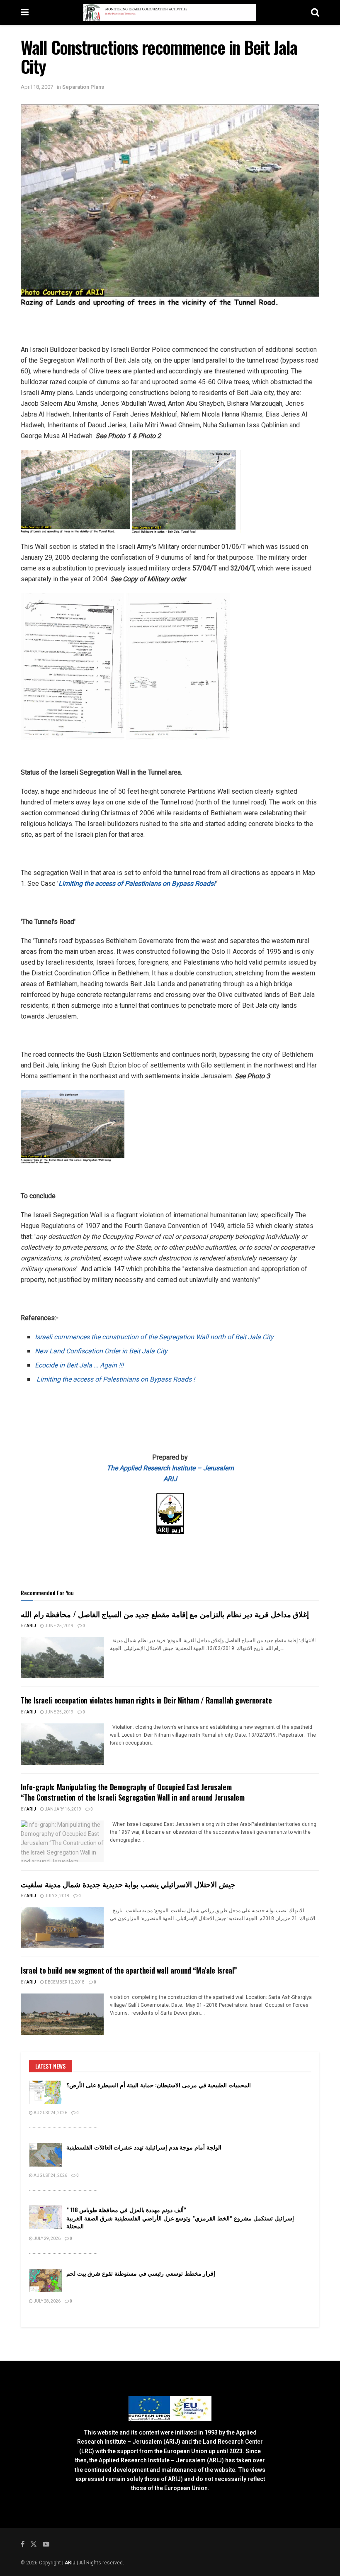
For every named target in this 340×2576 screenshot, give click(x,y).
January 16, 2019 (63, 1809)
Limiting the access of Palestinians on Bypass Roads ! (116, 1379)
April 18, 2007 (37, 87)
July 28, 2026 (47, 2301)
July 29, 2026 (47, 2239)
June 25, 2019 (59, 1626)
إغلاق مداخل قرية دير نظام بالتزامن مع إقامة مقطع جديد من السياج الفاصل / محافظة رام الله (165, 1614)
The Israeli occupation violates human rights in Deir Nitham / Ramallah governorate (146, 1700)
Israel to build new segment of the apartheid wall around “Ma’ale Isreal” (129, 1970)
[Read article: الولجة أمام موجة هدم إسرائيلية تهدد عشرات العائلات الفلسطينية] (46, 2155)
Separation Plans (83, 87)
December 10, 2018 (64, 1982)
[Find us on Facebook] (23, 2544)
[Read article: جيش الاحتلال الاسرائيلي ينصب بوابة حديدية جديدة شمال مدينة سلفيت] (62, 1928)
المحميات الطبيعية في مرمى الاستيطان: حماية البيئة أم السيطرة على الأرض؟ (159, 2085)
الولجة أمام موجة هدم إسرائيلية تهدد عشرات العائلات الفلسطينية (144, 2147)
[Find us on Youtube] (46, 2544)
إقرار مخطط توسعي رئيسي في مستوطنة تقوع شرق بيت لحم (141, 2273)
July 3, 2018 (57, 1896)
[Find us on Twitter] (34, 2544)
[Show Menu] (25, 12)
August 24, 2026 (50, 2113)
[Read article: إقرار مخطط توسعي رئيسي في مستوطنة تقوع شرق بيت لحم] (46, 2281)
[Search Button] (315, 12)
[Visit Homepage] (170, 12)
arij (31, 1626)
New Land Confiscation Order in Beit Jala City (101, 1351)
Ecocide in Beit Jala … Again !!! (79, 1365)
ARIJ (71, 2563)
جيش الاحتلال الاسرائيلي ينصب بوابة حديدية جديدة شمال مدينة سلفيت (128, 1884)
